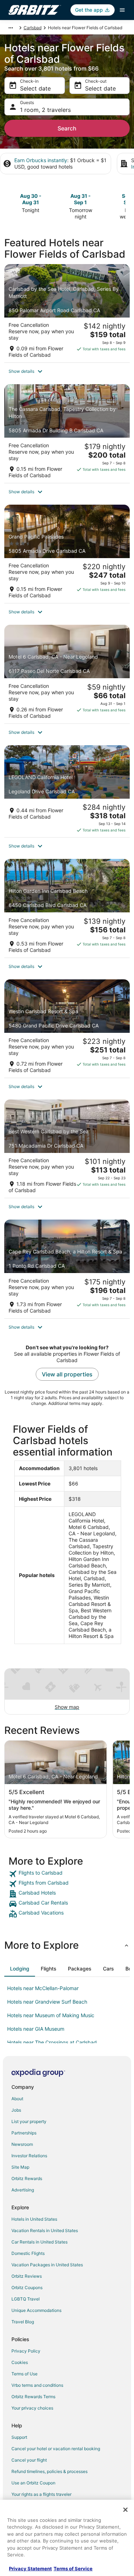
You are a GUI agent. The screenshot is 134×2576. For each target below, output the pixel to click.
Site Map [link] (20, 2167)
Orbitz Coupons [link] (27, 2288)
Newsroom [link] (22, 2144)
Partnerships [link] (24, 2133)
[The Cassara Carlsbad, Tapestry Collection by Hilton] (67, 433)
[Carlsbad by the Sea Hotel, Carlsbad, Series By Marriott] (67, 313)
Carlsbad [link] (33, 28)
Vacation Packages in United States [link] (47, 2265)
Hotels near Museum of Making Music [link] (51, 2015)
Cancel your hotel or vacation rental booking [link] (56, 2449)
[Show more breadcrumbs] (11, 28)
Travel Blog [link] (23, 2322)
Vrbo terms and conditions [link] (37, 2385)
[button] (67, 371)
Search (67, 128)
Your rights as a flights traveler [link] (41, 2494)
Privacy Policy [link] (26, 2351)
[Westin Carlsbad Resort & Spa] (67, 1029)
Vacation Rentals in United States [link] (45, 2230)
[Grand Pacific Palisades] (67, 554)
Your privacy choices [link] (32, 2408)
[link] (67, 1874)
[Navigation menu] (122, 10)
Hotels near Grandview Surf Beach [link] (47, 2002)
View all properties (67, 1374)
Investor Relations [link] (29, 2156)
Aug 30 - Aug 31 (31, 199)
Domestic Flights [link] (28, 2253)
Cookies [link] (20, 2362)
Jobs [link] (16, 2110)
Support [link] (19, 2437)
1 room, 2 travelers (45, 110)
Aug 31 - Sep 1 (81, 199)
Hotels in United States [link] (34, 2219)
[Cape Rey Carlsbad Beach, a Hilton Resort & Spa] (67, 1269)
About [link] (17, 2099)
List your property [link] (29, 2121)
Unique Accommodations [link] (36, 2310)
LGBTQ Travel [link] (26, 2299)
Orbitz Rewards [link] (27, 2178)
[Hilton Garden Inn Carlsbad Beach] (67, 908)
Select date (35, 88)
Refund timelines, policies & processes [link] (49, 2471)
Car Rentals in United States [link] (39, 2242)
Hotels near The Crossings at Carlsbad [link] (52, 2042)
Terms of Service (73, 2569)
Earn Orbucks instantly (41, 160)
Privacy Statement (30, 2569)
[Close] (125, 2510)
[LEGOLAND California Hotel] (67, 791)
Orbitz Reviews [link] (27, 2276)
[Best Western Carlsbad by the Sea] (67, 1149)
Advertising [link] (23, 2190)
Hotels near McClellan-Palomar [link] (43, 1988)
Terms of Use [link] (24, 2374)
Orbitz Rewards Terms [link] (33, 2397)
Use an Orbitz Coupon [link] (33, 2483)
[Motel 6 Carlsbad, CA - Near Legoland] (67, 674)
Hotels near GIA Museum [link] (36, 2029)
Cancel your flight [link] (29, 2460)
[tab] (20, 1969)
